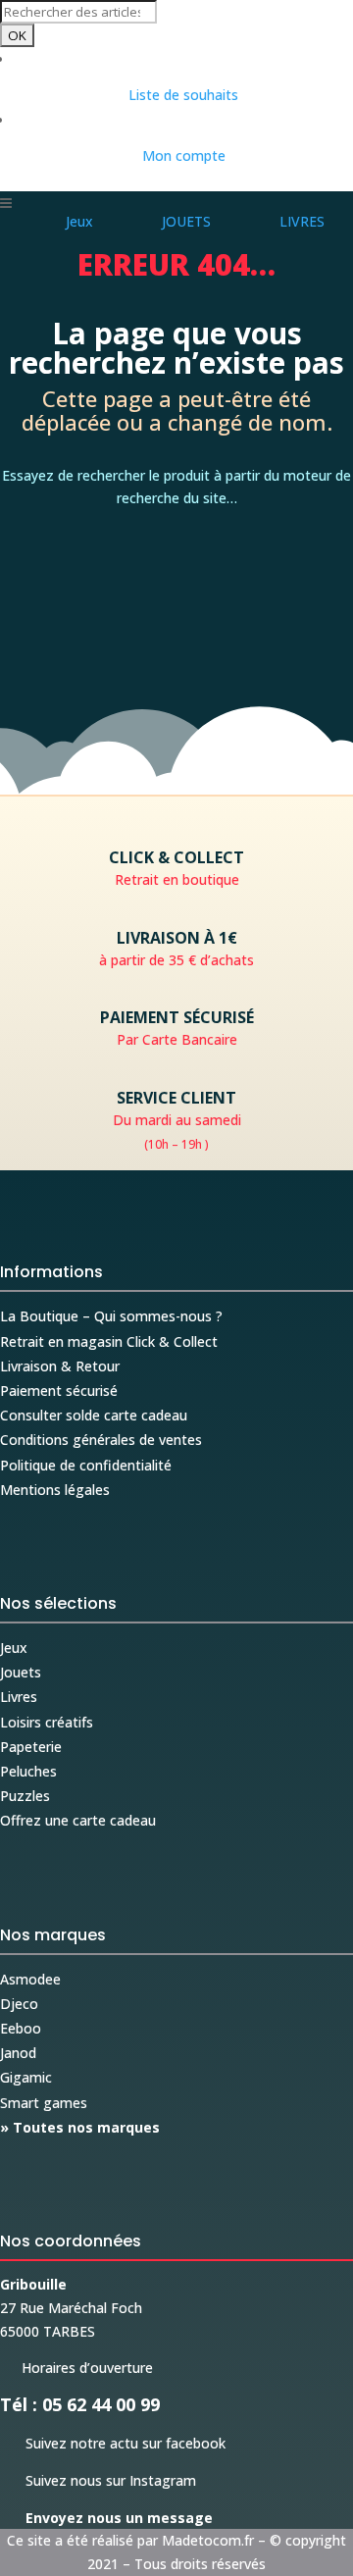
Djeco (19, 2004)
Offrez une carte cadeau (78, 1820)
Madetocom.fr (208, 2540)
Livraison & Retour (60, 1366)
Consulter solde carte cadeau (94, 1415)
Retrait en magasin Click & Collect (109, 1341)
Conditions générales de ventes (101, 1440)
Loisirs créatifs (47, 1722)
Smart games (44, 2103)
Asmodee (30, 1979)
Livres (19, 1697)
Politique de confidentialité (86, 1465)
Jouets (21, 1672)
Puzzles (25, 1796)
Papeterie (31, 1747)
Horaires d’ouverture (76, 2368)
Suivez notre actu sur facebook (113, 2443)
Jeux (14, 1648)
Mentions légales (55, 1490)
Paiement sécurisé (59, 1391)
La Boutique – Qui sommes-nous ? (111, 1316)
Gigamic (26, 2077)
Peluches (28, 1771)
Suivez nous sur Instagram (98, 2480)
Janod (18, 2053)
